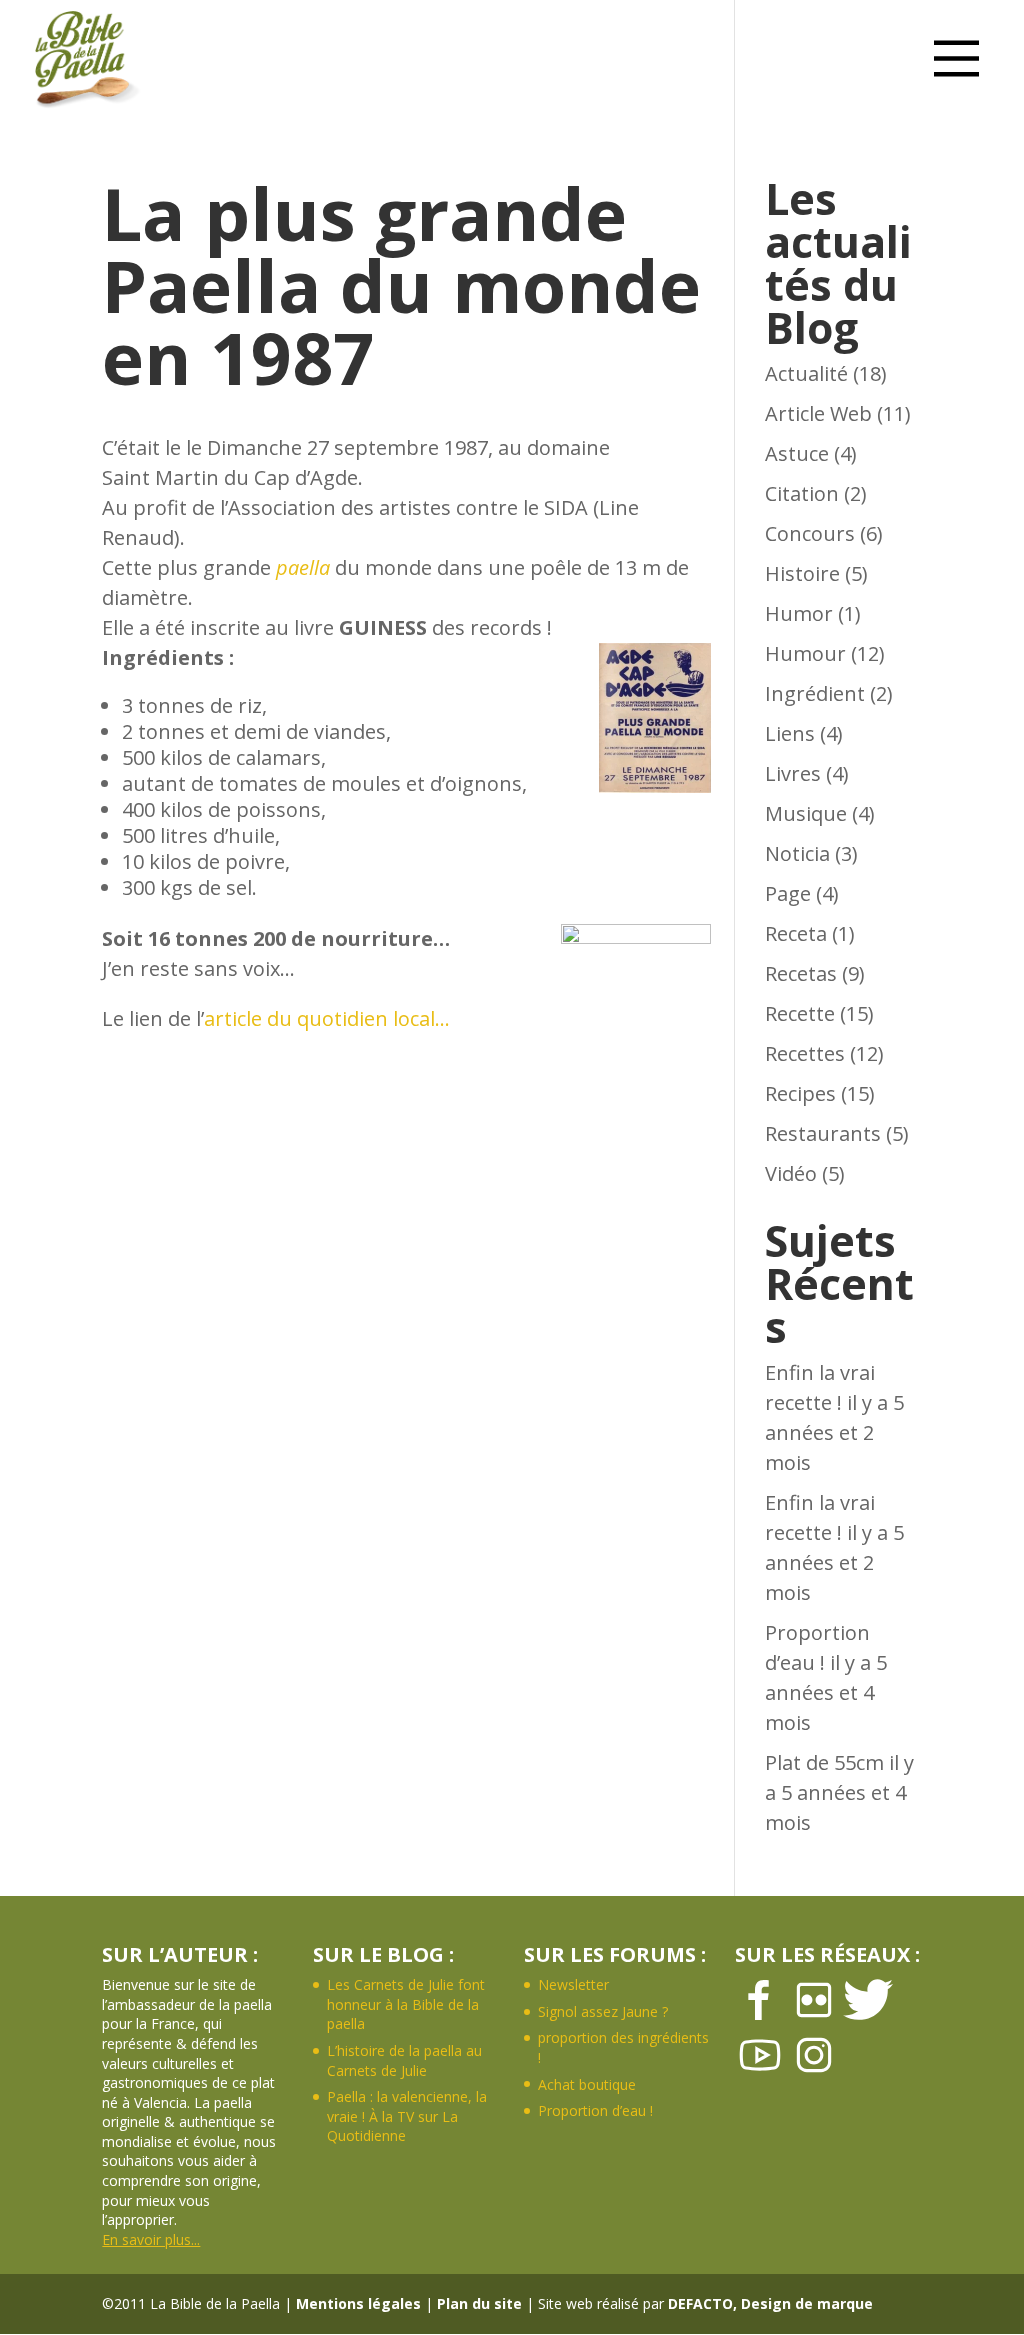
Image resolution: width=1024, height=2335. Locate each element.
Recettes (805, 1053)
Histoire (802, 573)
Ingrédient (815, 693)
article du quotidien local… (327, 1018)
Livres (793, 773)
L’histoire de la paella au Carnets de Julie (404, 2060)
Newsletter (573, 1984)
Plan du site (479, 2303)
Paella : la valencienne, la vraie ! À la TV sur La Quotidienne (407, 2116)
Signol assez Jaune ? (603, 2011)
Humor (799, 613)
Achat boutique (587, 2084)
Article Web (818, 413)
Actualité (806, 373)
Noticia (797, 853)
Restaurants (823, 1133)
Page (788, 893)
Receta (796, 933)
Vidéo (791, 1173)
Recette (800, 1013)
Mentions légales (358, 2303)
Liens (790, 733)
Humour (805, 653)
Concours (810, 533)
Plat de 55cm (824, 1762)
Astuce (797, 453)
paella (303, 567)
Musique (806, 813)
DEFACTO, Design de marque (770, 2303)
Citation (802, 493)
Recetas (801, 973)
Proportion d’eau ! (595, 2110)
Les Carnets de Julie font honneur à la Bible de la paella (406, 2004)
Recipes (800, 1093)
